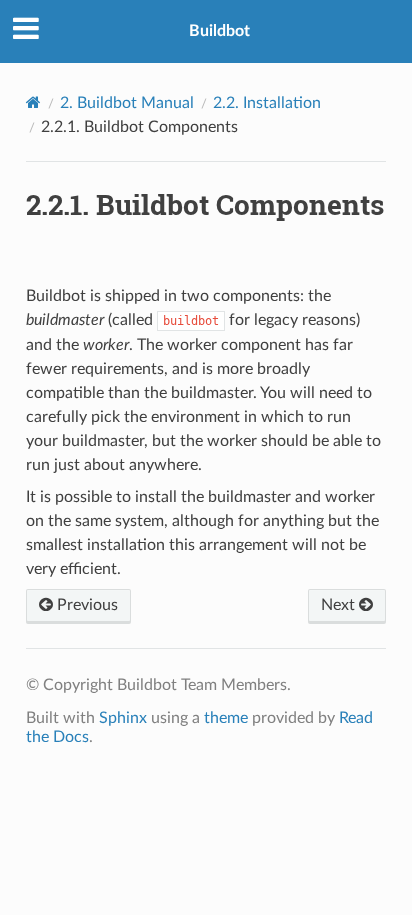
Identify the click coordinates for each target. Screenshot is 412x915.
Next (340, 605)
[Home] (33, 102)
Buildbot (219, 31)
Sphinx (123, 718)
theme (226, 718)
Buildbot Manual (127, 103)
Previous (85, 605)
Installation (267, 103)
